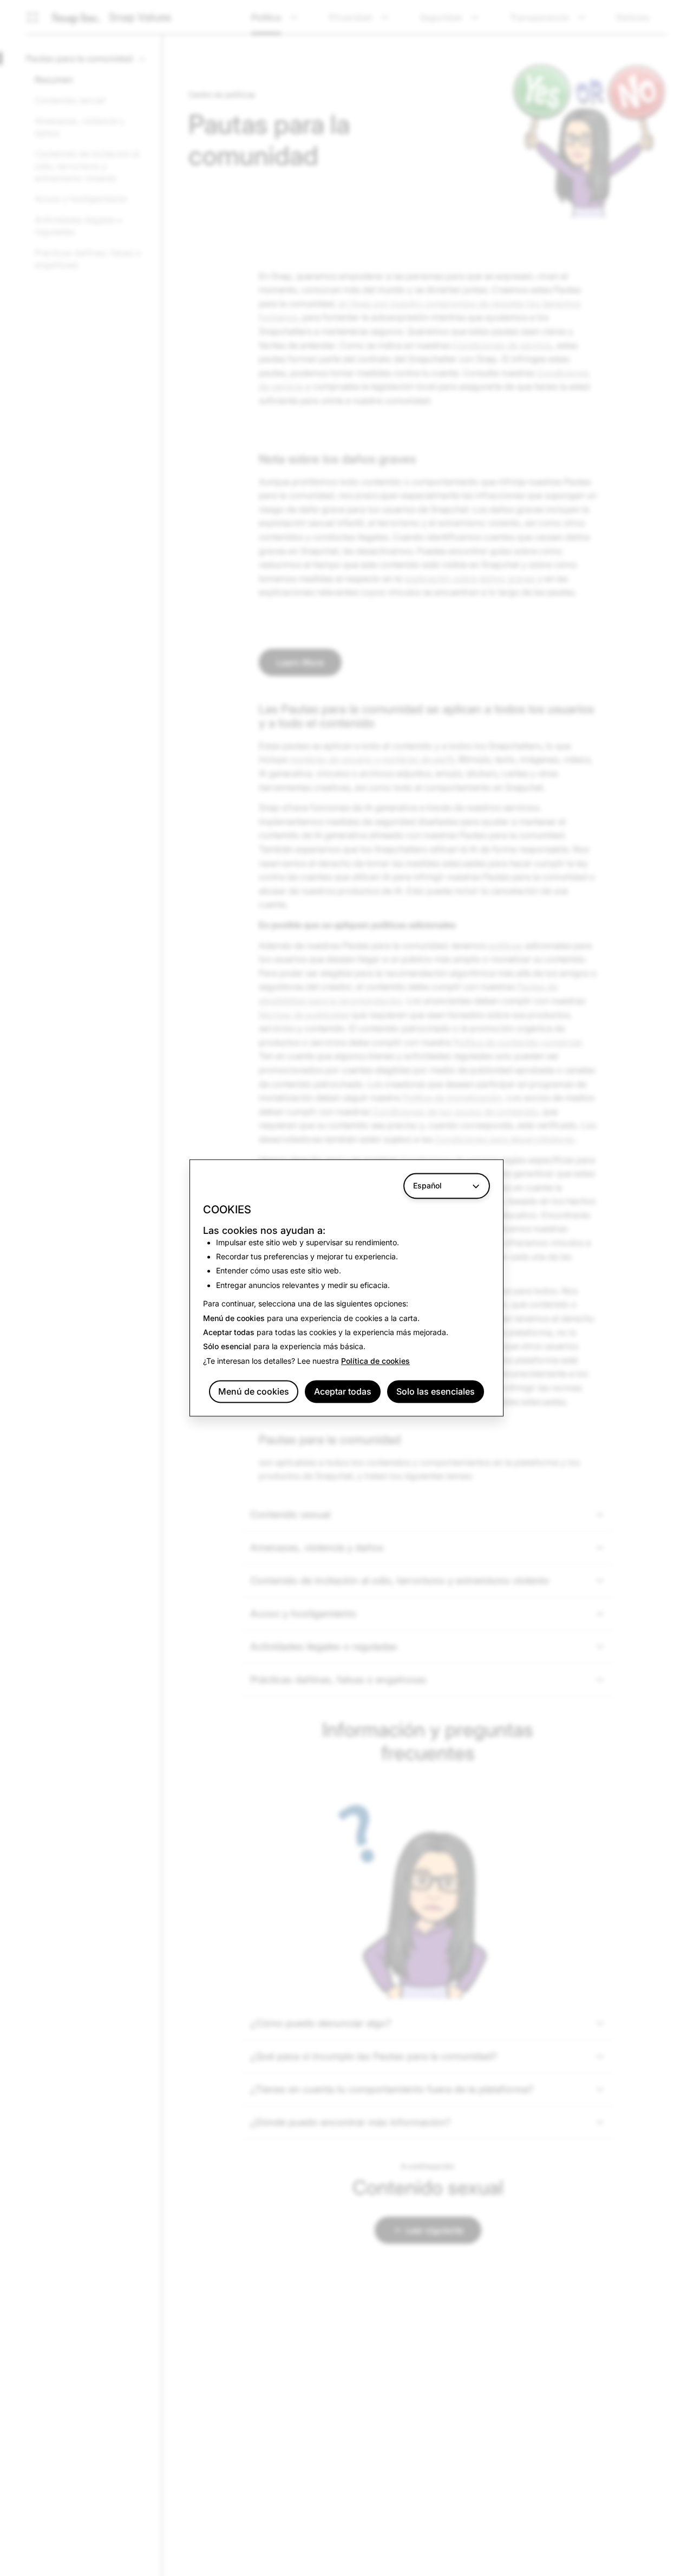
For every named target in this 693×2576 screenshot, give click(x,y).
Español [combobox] (427, 1185)
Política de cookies (375, 1361)
